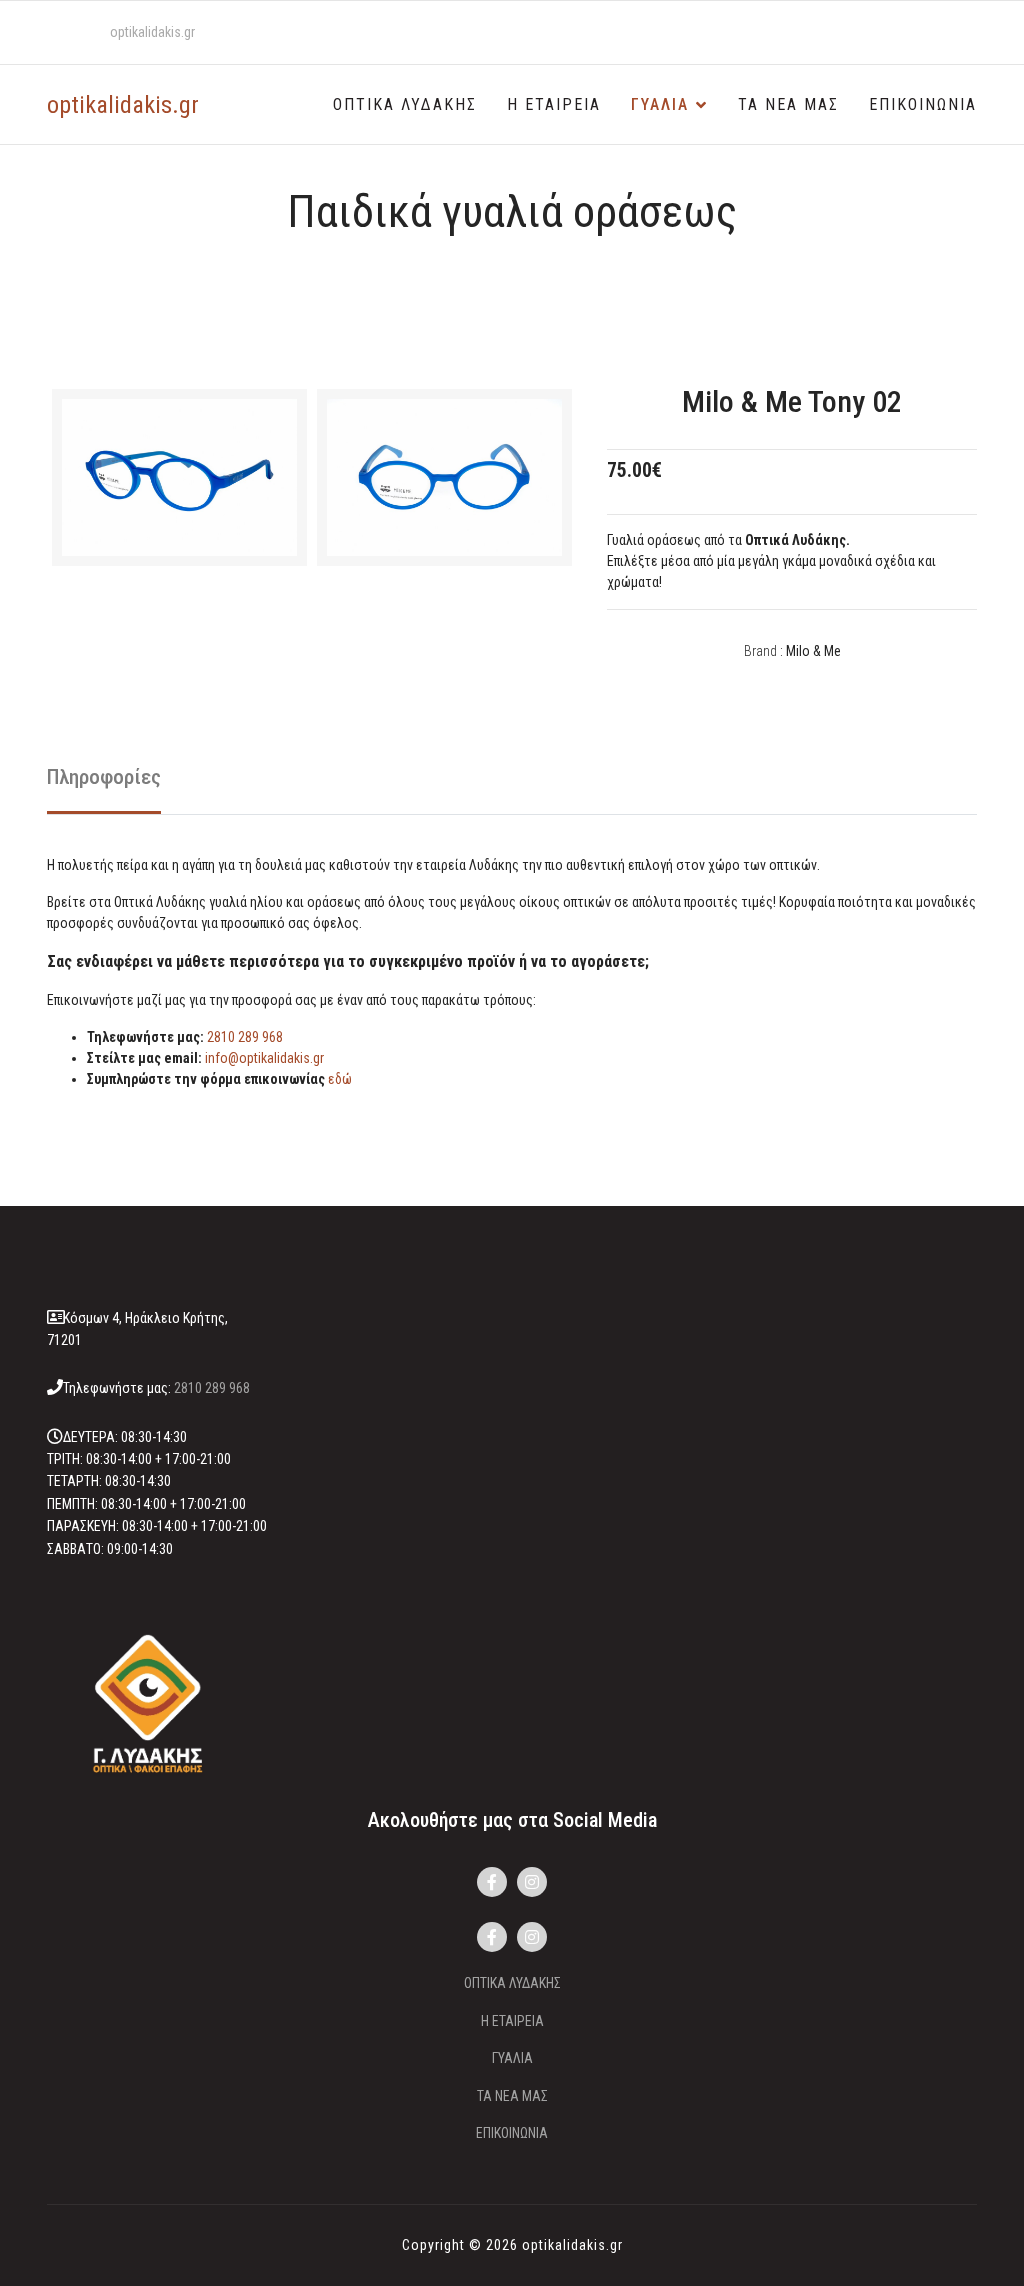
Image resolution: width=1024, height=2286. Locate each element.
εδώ (340, 1079)
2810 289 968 (245, 1037)
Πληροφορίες (104, 777)
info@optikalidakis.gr (264, 1058)
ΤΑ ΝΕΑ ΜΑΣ (788, 104)
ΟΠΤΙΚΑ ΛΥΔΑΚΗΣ (405, 104)
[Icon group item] (492, 1882)
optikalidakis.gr (152, 32)
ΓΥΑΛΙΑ (660, 104)
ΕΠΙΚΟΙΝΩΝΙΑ (923, 104)
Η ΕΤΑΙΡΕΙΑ (554, 104)
